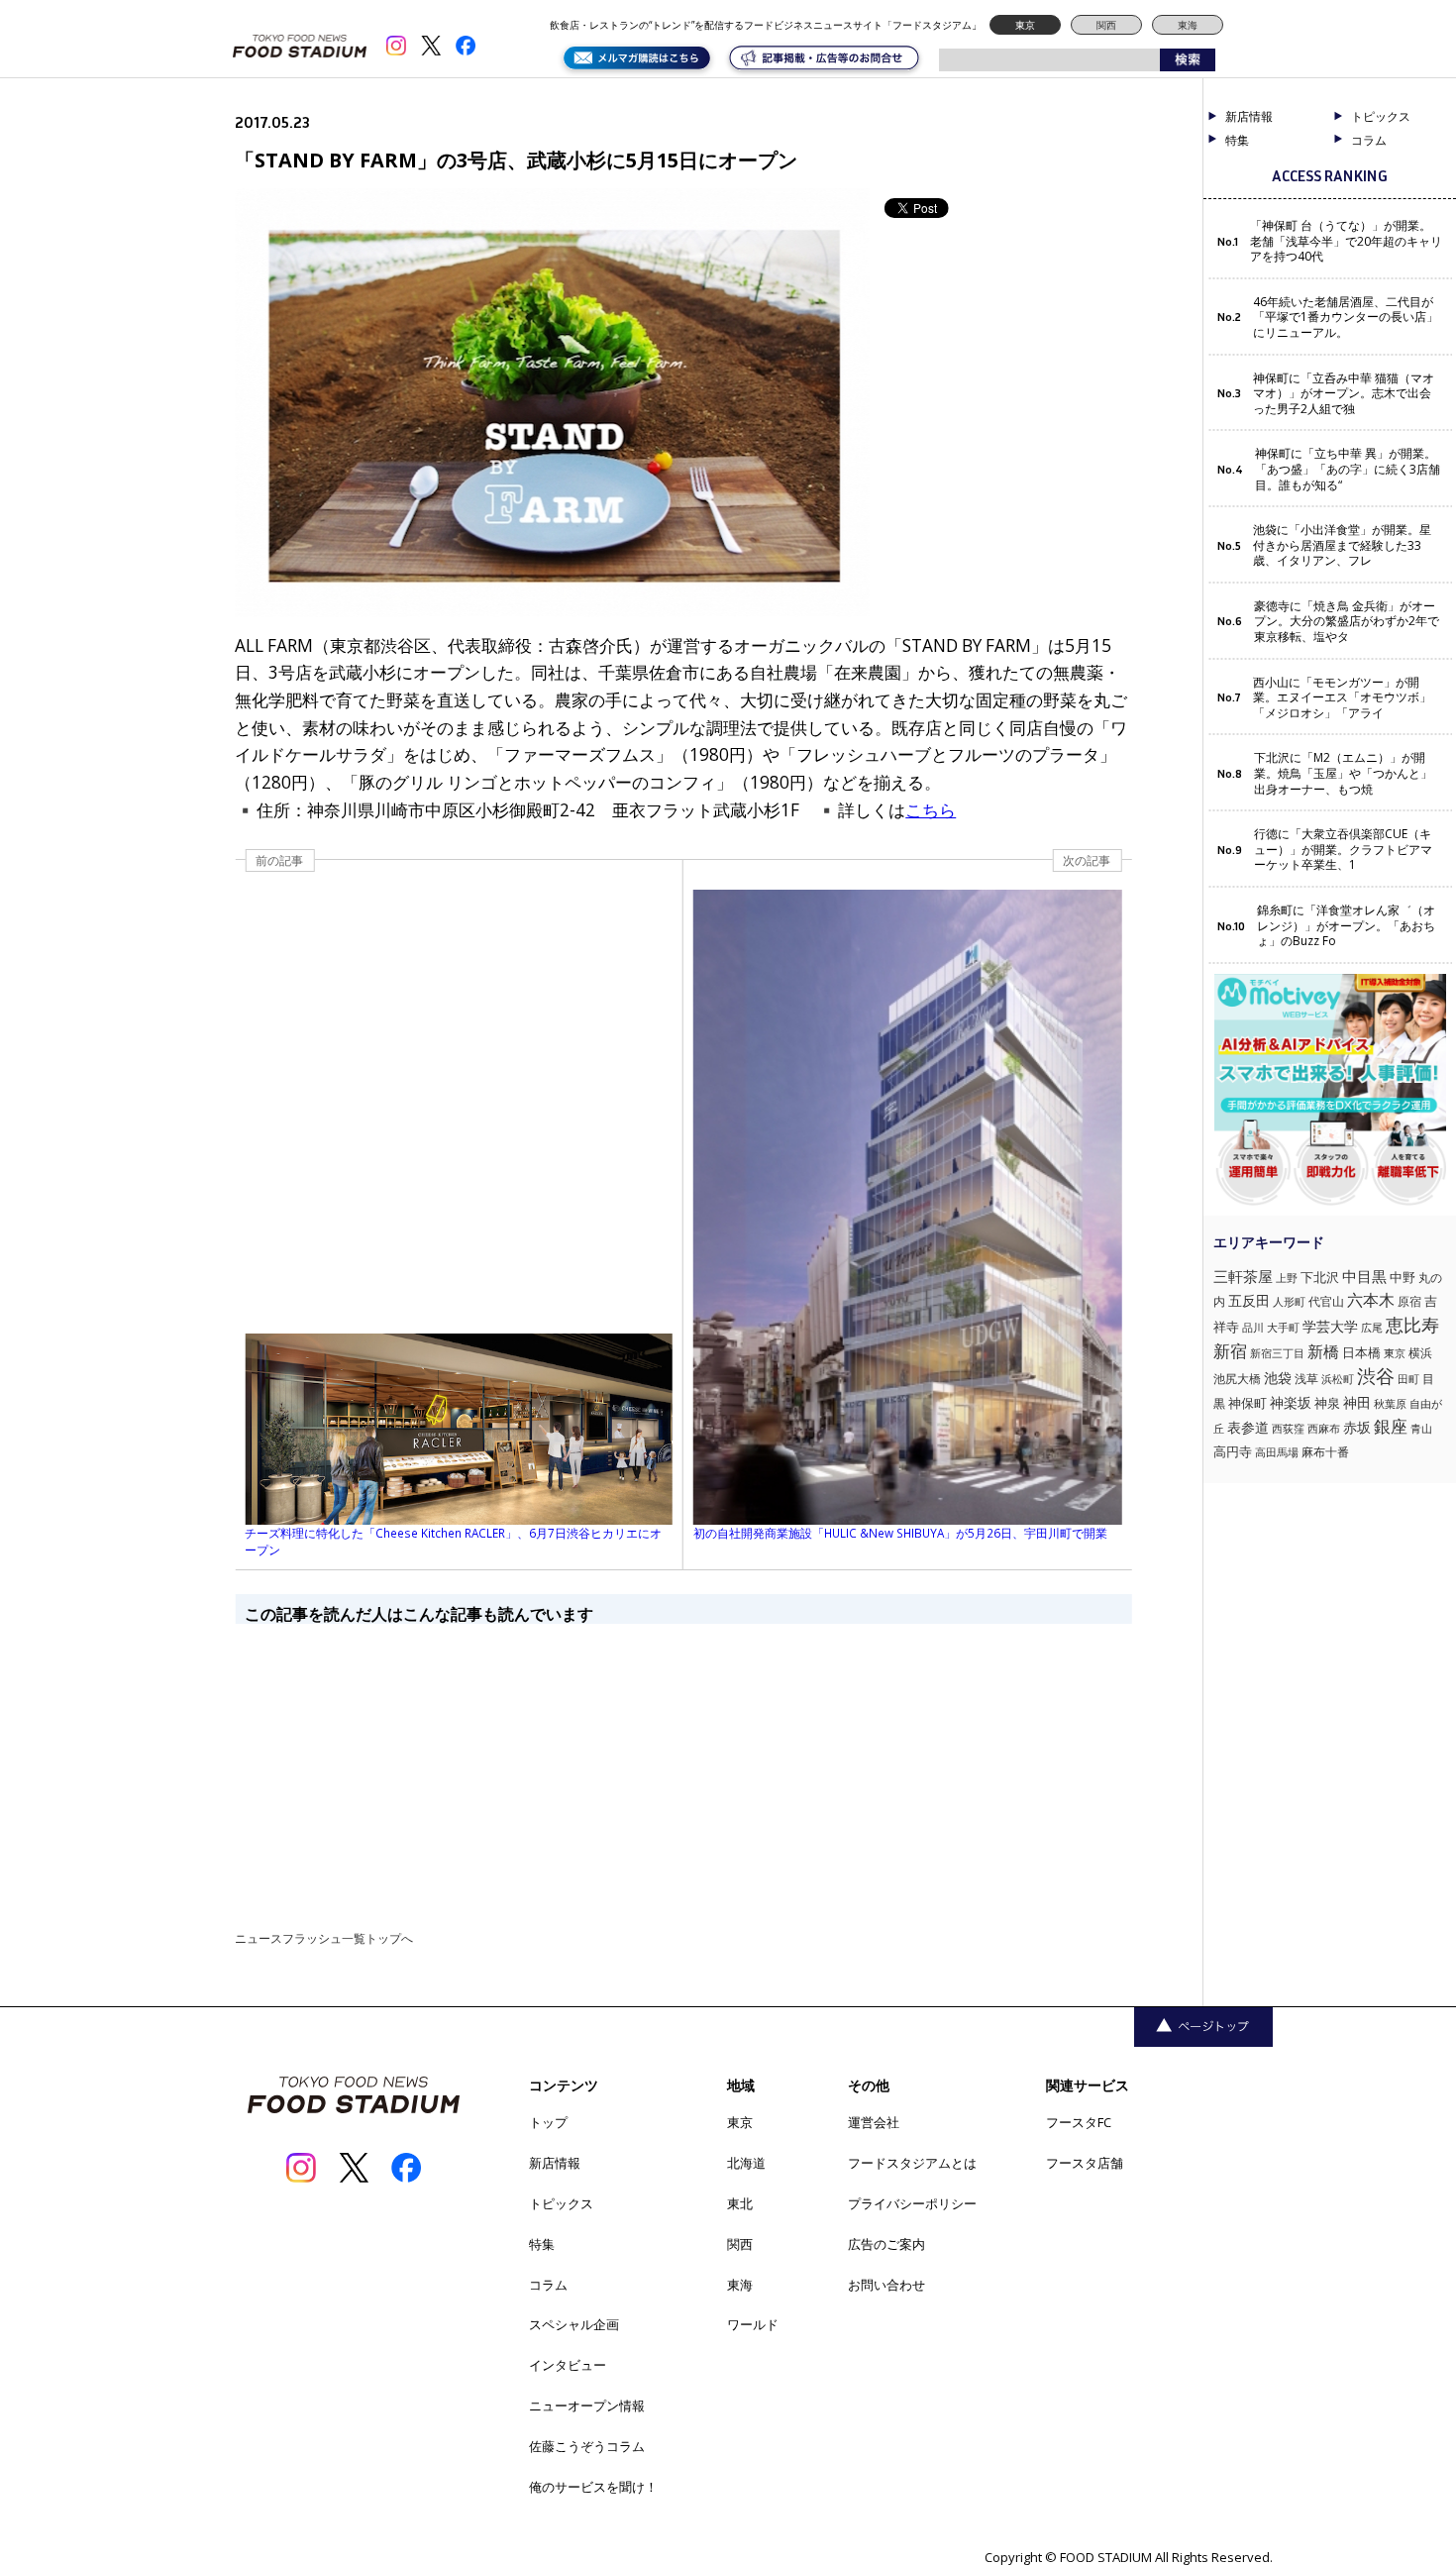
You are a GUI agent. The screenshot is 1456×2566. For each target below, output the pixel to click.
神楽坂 (1291, 1402)
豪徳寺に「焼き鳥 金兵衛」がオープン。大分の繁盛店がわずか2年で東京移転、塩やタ (1347, 622)
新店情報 (1249, 117)
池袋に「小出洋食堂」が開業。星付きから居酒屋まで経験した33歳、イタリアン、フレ (1342, 545)
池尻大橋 (1237, 1379)
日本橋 (1361, 1352)
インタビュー (568, 2365)
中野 (1403, 1277)
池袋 (1278, 1378)
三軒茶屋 (1243, 1276)
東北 (740, 2203)
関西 (1106, 25)
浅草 (1306, 1379)
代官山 (1326, 1301)
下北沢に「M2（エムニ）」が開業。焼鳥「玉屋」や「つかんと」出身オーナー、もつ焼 (1343, 773)
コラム (548, 2285)
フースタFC (1079, 2122)
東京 (1025, 25)
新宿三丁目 (1277, 1353)
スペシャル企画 (574, 2324)
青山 (1421, 1428)
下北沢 (1320, 1277)
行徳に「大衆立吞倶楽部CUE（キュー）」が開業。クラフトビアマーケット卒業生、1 (1343, 850)
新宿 (1230, 1351)
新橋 (1323, 1351)
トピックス (561, 2203)
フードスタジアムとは (912, 2163)
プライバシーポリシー (912, 2203)
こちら (931, 810)
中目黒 (1364, 1276)
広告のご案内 (886, 2244)
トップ (548, 2122)
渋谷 (1376, 1376)
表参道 (1248, 1428)
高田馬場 (1277, 1452)
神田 (1357, 1402)
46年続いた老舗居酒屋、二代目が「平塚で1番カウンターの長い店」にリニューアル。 (1346, 318)
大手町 (1283, 1327)
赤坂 (1357, 1427)
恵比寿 (1412, 1325)
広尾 (1372, 1327)
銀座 (1391, 1426)
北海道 (746, 2163)
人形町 (1289, 1301)
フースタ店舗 (1085, 2163)
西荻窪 (1288, 1428)
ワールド (753, 2324)
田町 (1408, 1379)
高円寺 (1233, 1452)
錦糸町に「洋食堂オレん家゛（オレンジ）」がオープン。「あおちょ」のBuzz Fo (1346, 926)
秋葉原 (1390, 1403)
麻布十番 (1325, 1452)
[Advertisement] (683, 1763)
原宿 (1409, 1301)
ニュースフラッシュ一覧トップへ (324, 1938)
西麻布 (1324, 1428)
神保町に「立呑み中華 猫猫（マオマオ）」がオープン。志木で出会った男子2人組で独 (1344, 394)
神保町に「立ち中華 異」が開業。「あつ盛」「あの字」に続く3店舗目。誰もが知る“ (1348, 469)
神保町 (1248, 1403)
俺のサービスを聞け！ (593, 2487)
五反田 (1249, 1300)
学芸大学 (1330, 1326)
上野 (1287, 1278)
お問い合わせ (886, 2285)
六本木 (1371, 1300)
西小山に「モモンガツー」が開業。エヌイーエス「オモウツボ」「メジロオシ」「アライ (1342, 698)
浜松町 (1338, 1379)
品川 (1253, 1328)
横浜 (1420, 1353)
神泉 (1327, 1403)
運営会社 (874, 2122)
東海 (1188, 25)
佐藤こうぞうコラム (587, 2446)
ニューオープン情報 (587, 2406)
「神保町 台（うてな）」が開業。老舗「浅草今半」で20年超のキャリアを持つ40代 (1346, 241)
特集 (1237, 141)
